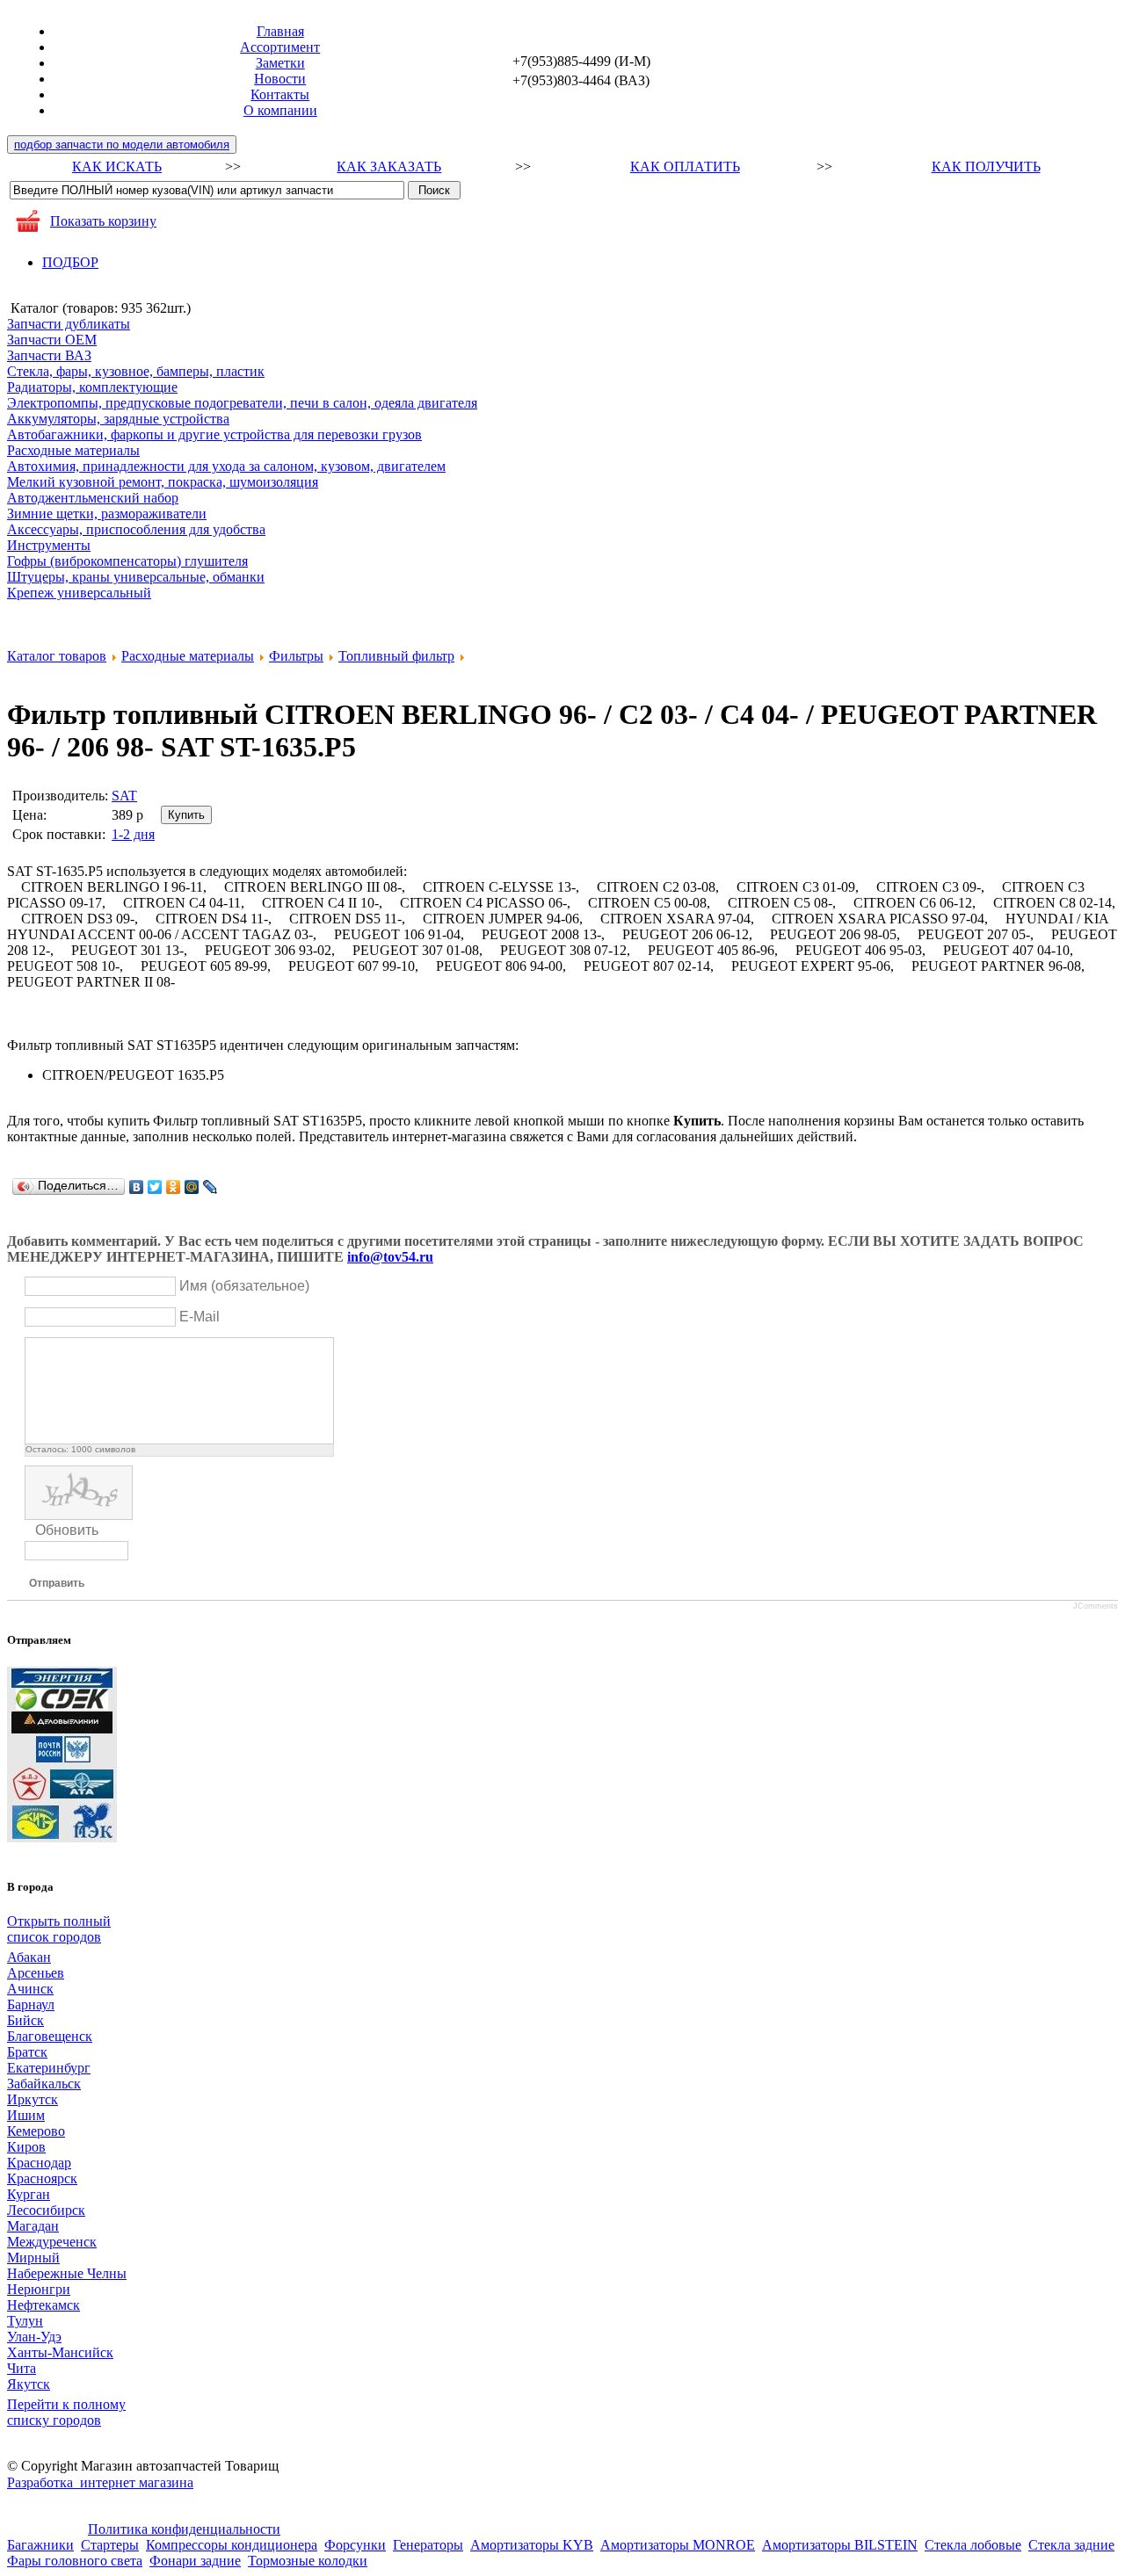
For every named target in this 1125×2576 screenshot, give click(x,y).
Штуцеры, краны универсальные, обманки (136, 577)
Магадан (33, 2226)
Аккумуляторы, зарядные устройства (118, 419)
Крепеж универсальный (79, 593)
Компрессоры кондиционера (232, 2545)
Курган (29, 2194)
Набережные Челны (67, 2273)
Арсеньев (36, 1973)
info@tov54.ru (390, 1257)
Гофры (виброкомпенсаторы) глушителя (127, 561)
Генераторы (428, 2545)
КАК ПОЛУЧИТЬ (986, 166)
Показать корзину (103, 221)
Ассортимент (280, 47)
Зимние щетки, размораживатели (107, 514)
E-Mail (200, 1317)
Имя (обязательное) (244, 1286)
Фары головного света (75, 2561)
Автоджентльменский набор (93, 498)
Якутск (29, 2384)
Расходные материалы (73, 450)
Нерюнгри (39, 2289)
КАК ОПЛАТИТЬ (685, 166)
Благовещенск (50, 2036)
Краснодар (39, 2163)
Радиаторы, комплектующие (92, 387)
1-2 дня (133, 834)
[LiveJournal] (210, 1187)
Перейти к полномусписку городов (66, 2412)
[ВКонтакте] (137, 1187)
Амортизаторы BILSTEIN (840, 2545)
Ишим (26, 2115)
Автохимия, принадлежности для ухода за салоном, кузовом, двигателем (226, 466)
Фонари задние (195, 2561)
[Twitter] (155, 1187)
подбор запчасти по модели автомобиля (122, 145)
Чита (22, 2368)
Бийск (25, 2020)
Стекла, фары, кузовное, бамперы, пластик (136, 371)
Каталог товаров (57, 656)
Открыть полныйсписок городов (59, 1929)
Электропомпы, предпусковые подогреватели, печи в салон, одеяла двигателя (242, 403)
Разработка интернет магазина (100, 2482)
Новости (280, 79)
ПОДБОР (70, 262)
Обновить (67, 1530)
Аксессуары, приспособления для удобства (136, 529)
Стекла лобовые (973, 2545)
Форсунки (355, 2545)
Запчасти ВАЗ (49, 355)
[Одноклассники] (174, 1187)
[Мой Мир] (192, 1187)
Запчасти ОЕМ (52, 340)
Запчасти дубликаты (69, 324)
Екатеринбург (49, 2068)
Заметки (280, 63)
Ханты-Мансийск (60, 2352)
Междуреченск (52, 2242)
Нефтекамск (44, 2305)
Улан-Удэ (34, 2337)
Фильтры (296, 656)
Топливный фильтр (396, 656)
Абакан (29, 1957)
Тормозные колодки (308, 2561)
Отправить (57, 1583)
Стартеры (110, 2545)
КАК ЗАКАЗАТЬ (389, 166)
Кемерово (36, 2131)
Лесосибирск (46, 2210)
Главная (280, 31)
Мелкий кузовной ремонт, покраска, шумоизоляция (163, 482)
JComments (1096, 1606)
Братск (27, 2052)
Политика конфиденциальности (184, 2529)
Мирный (33, 2258)
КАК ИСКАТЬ (117, 166)
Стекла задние (1071, 2545)
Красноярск (42, 2178)
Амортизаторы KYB (532, 2545)
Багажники (40, 2545)
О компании (280, 110)
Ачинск (30, 1989)
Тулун (25, 2321)
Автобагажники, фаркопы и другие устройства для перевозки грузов (214, 434)
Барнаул (31, 2004)
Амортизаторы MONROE (678, 2545)
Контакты (280, 94)
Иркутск (33, 2099)
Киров (26, 2147)
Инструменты (49, 545)
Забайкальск (44, 2084)
